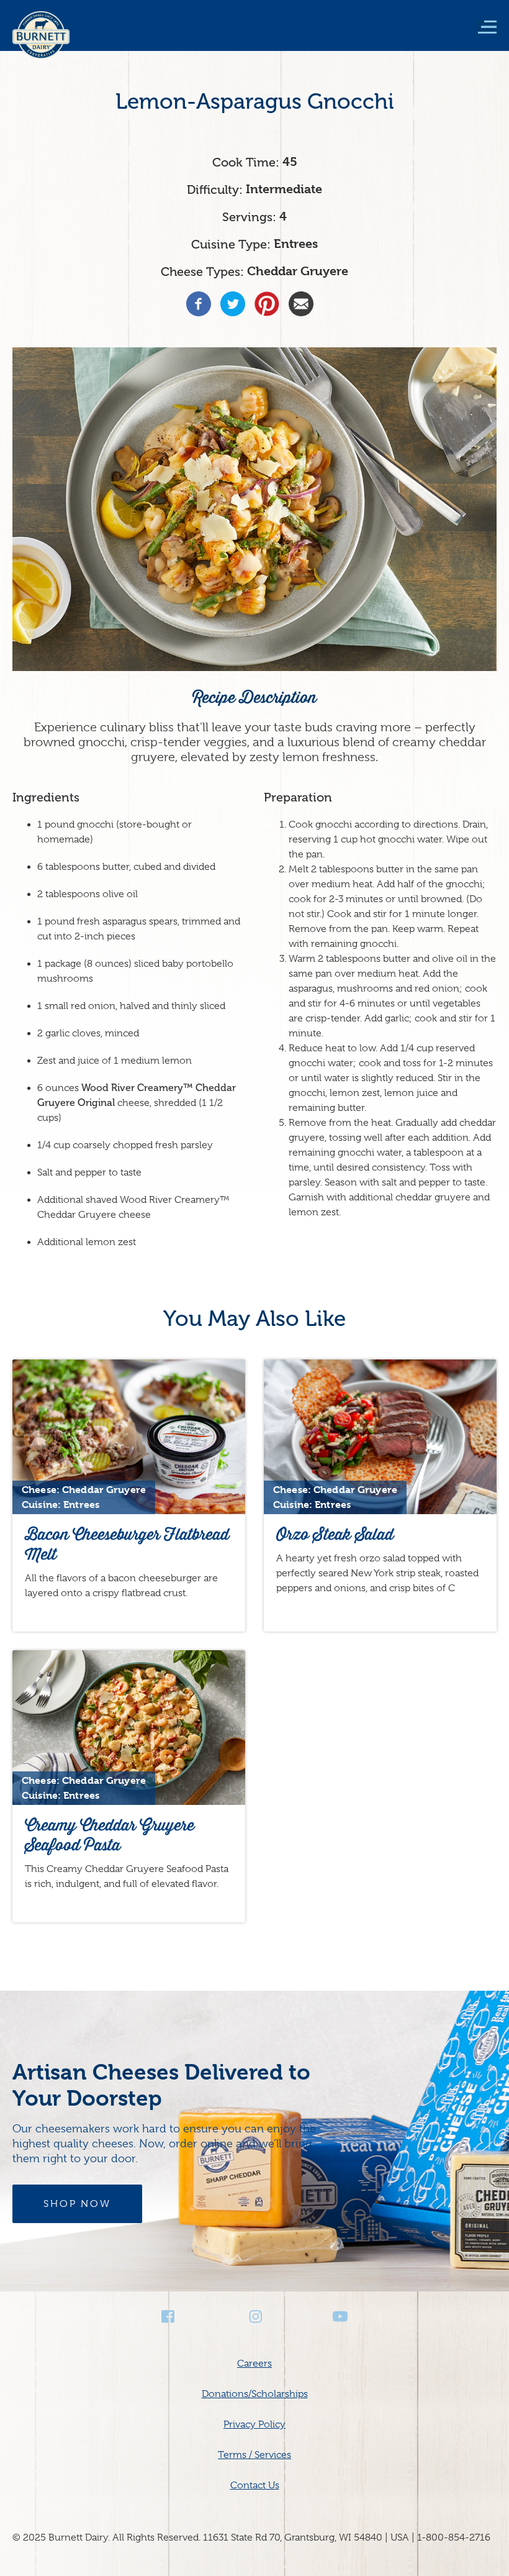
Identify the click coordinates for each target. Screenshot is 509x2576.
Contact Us (255, 2485)
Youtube (340, 2317)
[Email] (301, 304)
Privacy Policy (254, 2424)
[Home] (41, 43)
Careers (254, 2364)
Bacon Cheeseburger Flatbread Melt (127, 1544)
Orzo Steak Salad (335, 1534)
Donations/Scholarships (255, 2394)
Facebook (169, 2317)
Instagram (254, 2317)
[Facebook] (199, 304)
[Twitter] (233, 304)
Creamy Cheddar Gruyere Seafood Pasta (110, 1835)
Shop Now (77, 2204)
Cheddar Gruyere (298, 271)
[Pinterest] (267, 304)
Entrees (296, 244)
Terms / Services (254, 2455)
